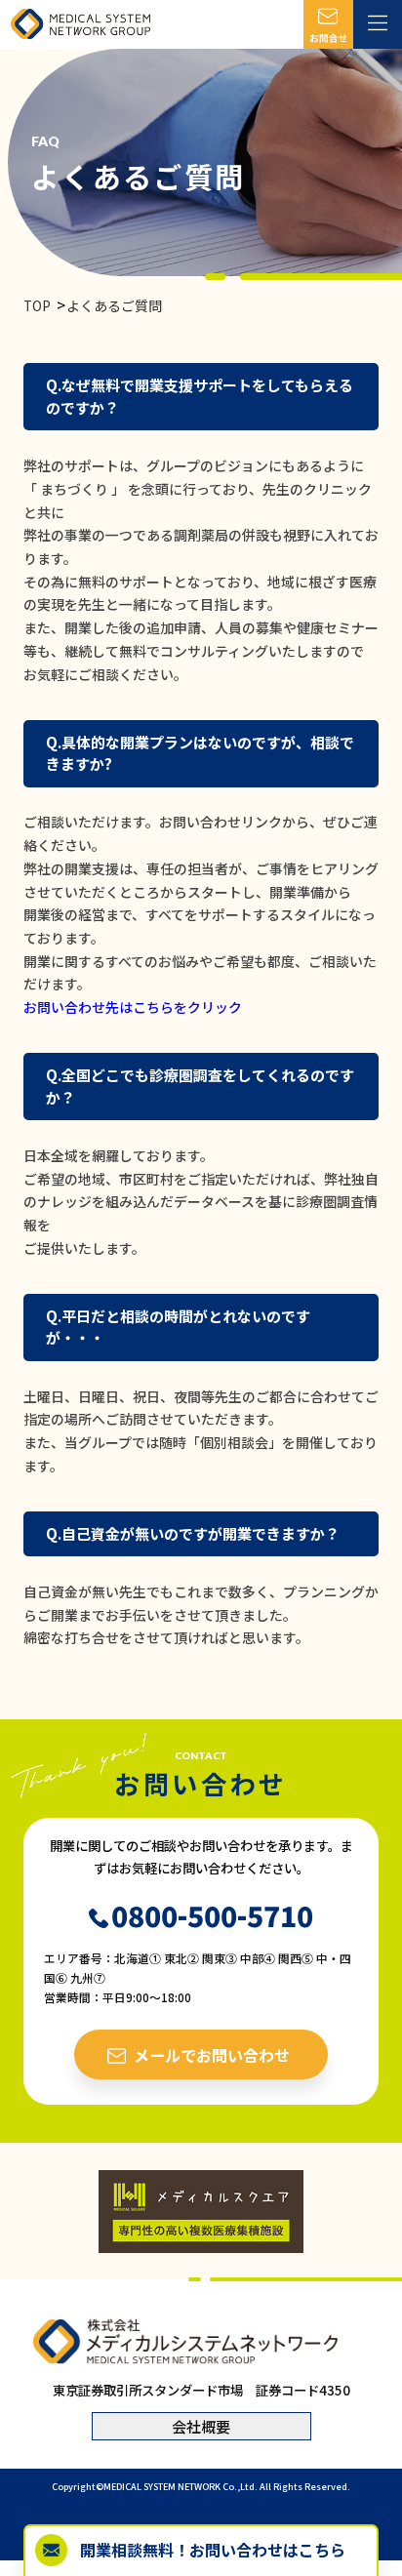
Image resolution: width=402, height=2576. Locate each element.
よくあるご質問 (114, 305)
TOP (37, 305)
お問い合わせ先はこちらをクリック (133, 1007)
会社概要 (201, 2426)
